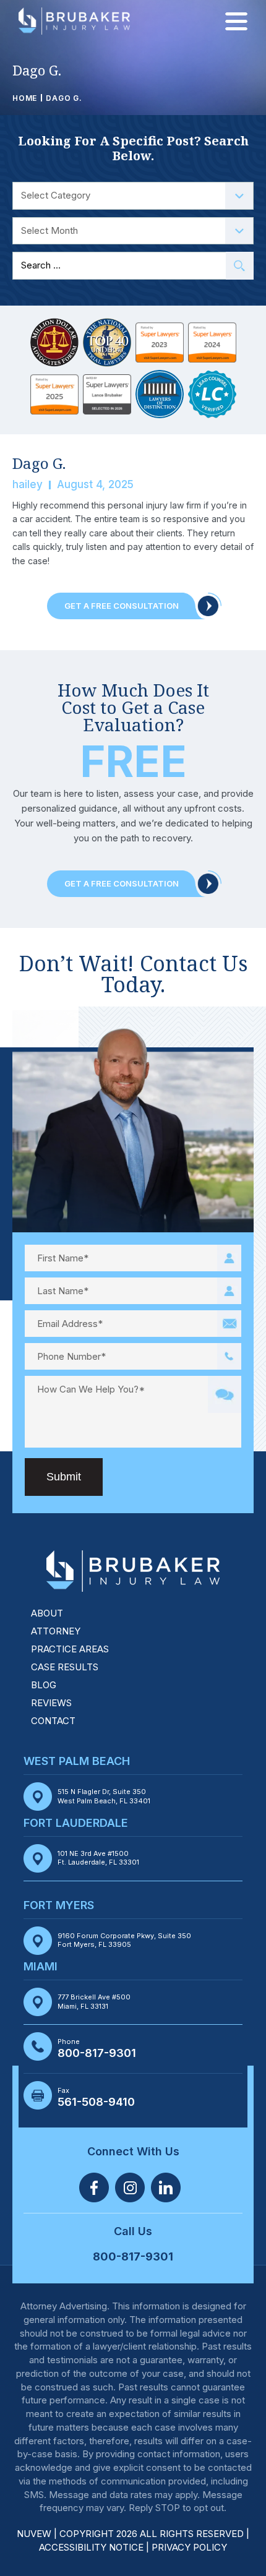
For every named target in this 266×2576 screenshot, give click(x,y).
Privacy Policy (189, 2547)
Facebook (94, 2187)
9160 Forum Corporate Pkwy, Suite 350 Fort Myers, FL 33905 (124, 1940)
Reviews (51, 1703)
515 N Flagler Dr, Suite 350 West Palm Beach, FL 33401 (104, 1796)
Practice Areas (70, 1649)
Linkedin (166, 2187)
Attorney (56, 1631)
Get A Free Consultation (122, 606)
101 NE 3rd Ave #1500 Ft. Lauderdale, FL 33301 (98, 1858)
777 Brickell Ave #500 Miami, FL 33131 (94, 2001)
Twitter (130, 2187)
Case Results (65, 1667)
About (47, 1613)
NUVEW (34, 2534)
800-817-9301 (97, 2053)
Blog (44, 1685)
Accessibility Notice (92, 2547)
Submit (64, 1477)
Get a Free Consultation (122, 883)
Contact (53, 1721)
